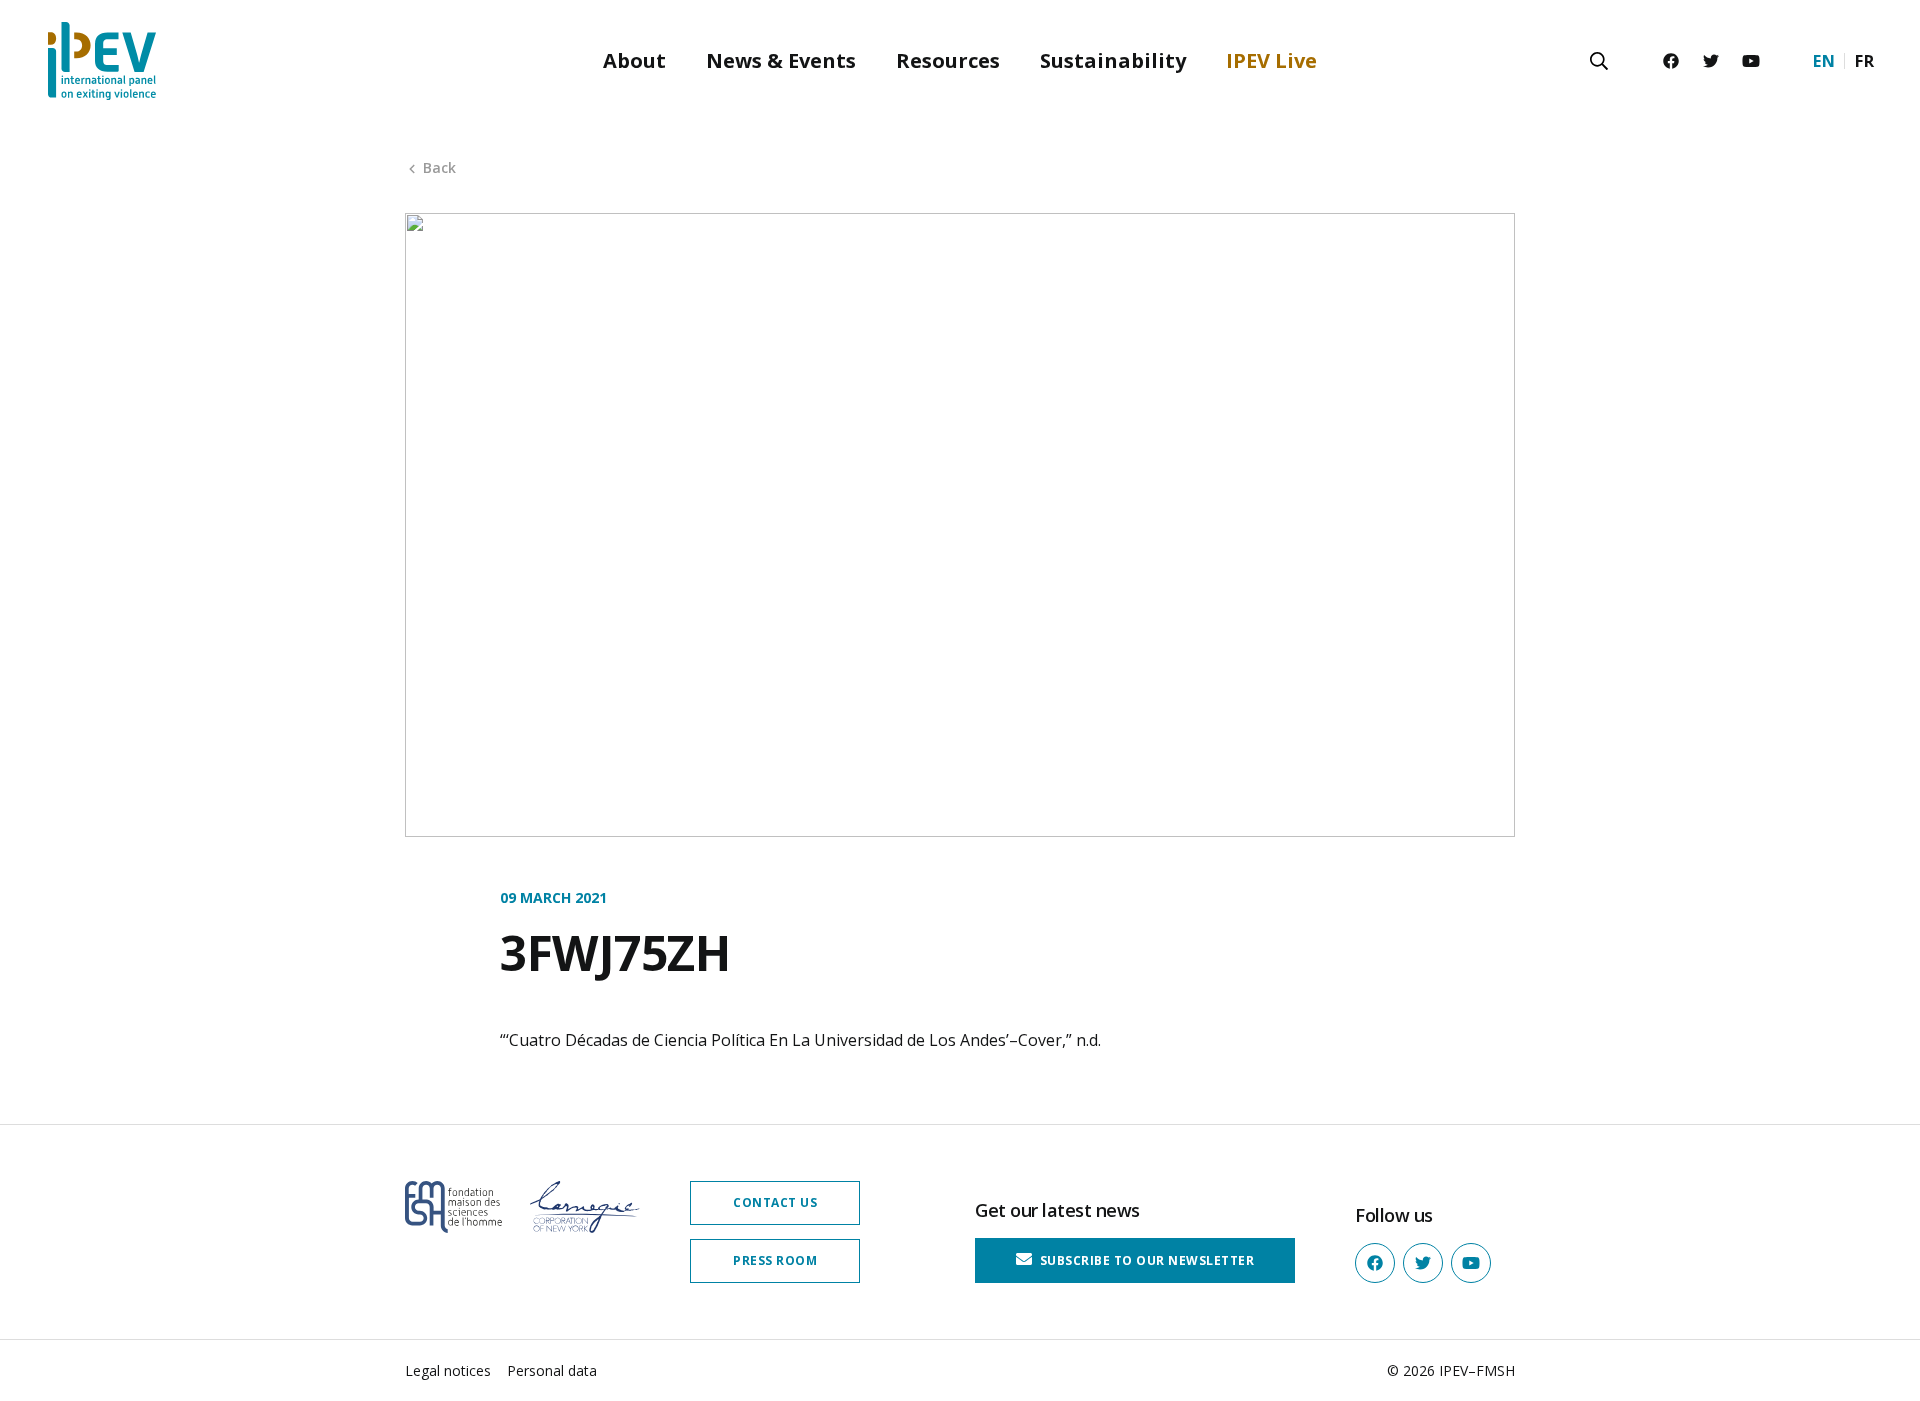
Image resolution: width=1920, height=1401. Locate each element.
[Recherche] (1599, 61)
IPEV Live (1271, 60)
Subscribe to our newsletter (1145, 1260)
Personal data (552, 1370)
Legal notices (448, 1370)
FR (1864, 61)
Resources (948, 60)
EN (1824, 61)
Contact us (775, 1202)
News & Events (781, 60)
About (634, 60)
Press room (775, 1260)
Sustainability (1113, 60)
